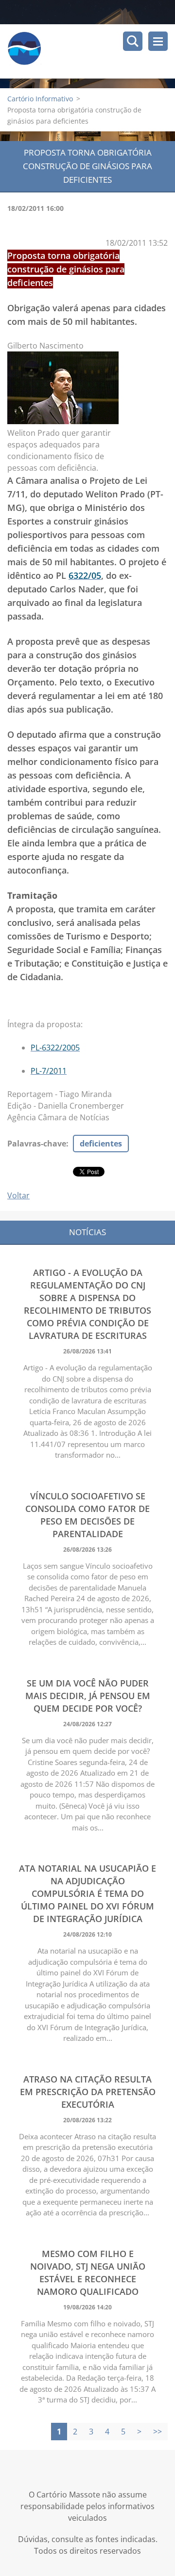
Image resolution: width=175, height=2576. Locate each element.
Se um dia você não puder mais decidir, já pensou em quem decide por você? (88, 1696)
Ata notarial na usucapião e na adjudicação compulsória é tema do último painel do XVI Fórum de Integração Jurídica (87, 1893)
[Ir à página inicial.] (91, 51)
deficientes (101, 1144)
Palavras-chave (37, 1144)
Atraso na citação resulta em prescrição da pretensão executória (88, 2092)
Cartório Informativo (40, 99)
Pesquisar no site (133, 41)
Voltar (18, 1195)
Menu (158, 41)
